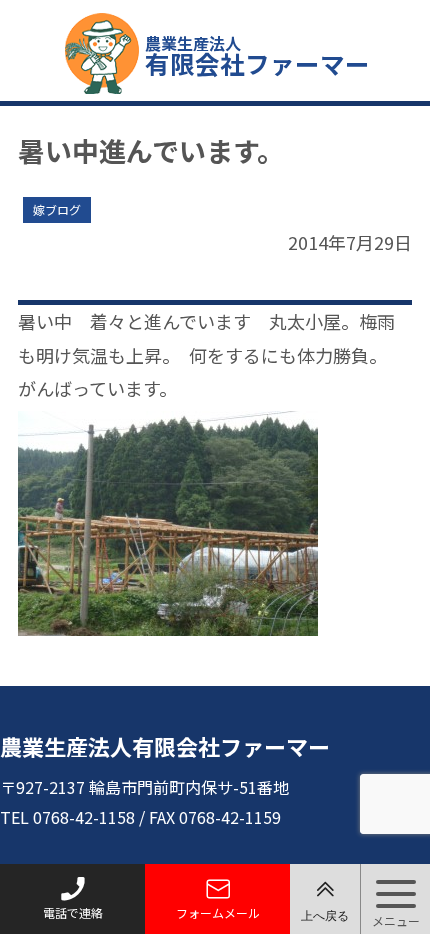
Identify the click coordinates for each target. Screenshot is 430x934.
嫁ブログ (57, 209)
